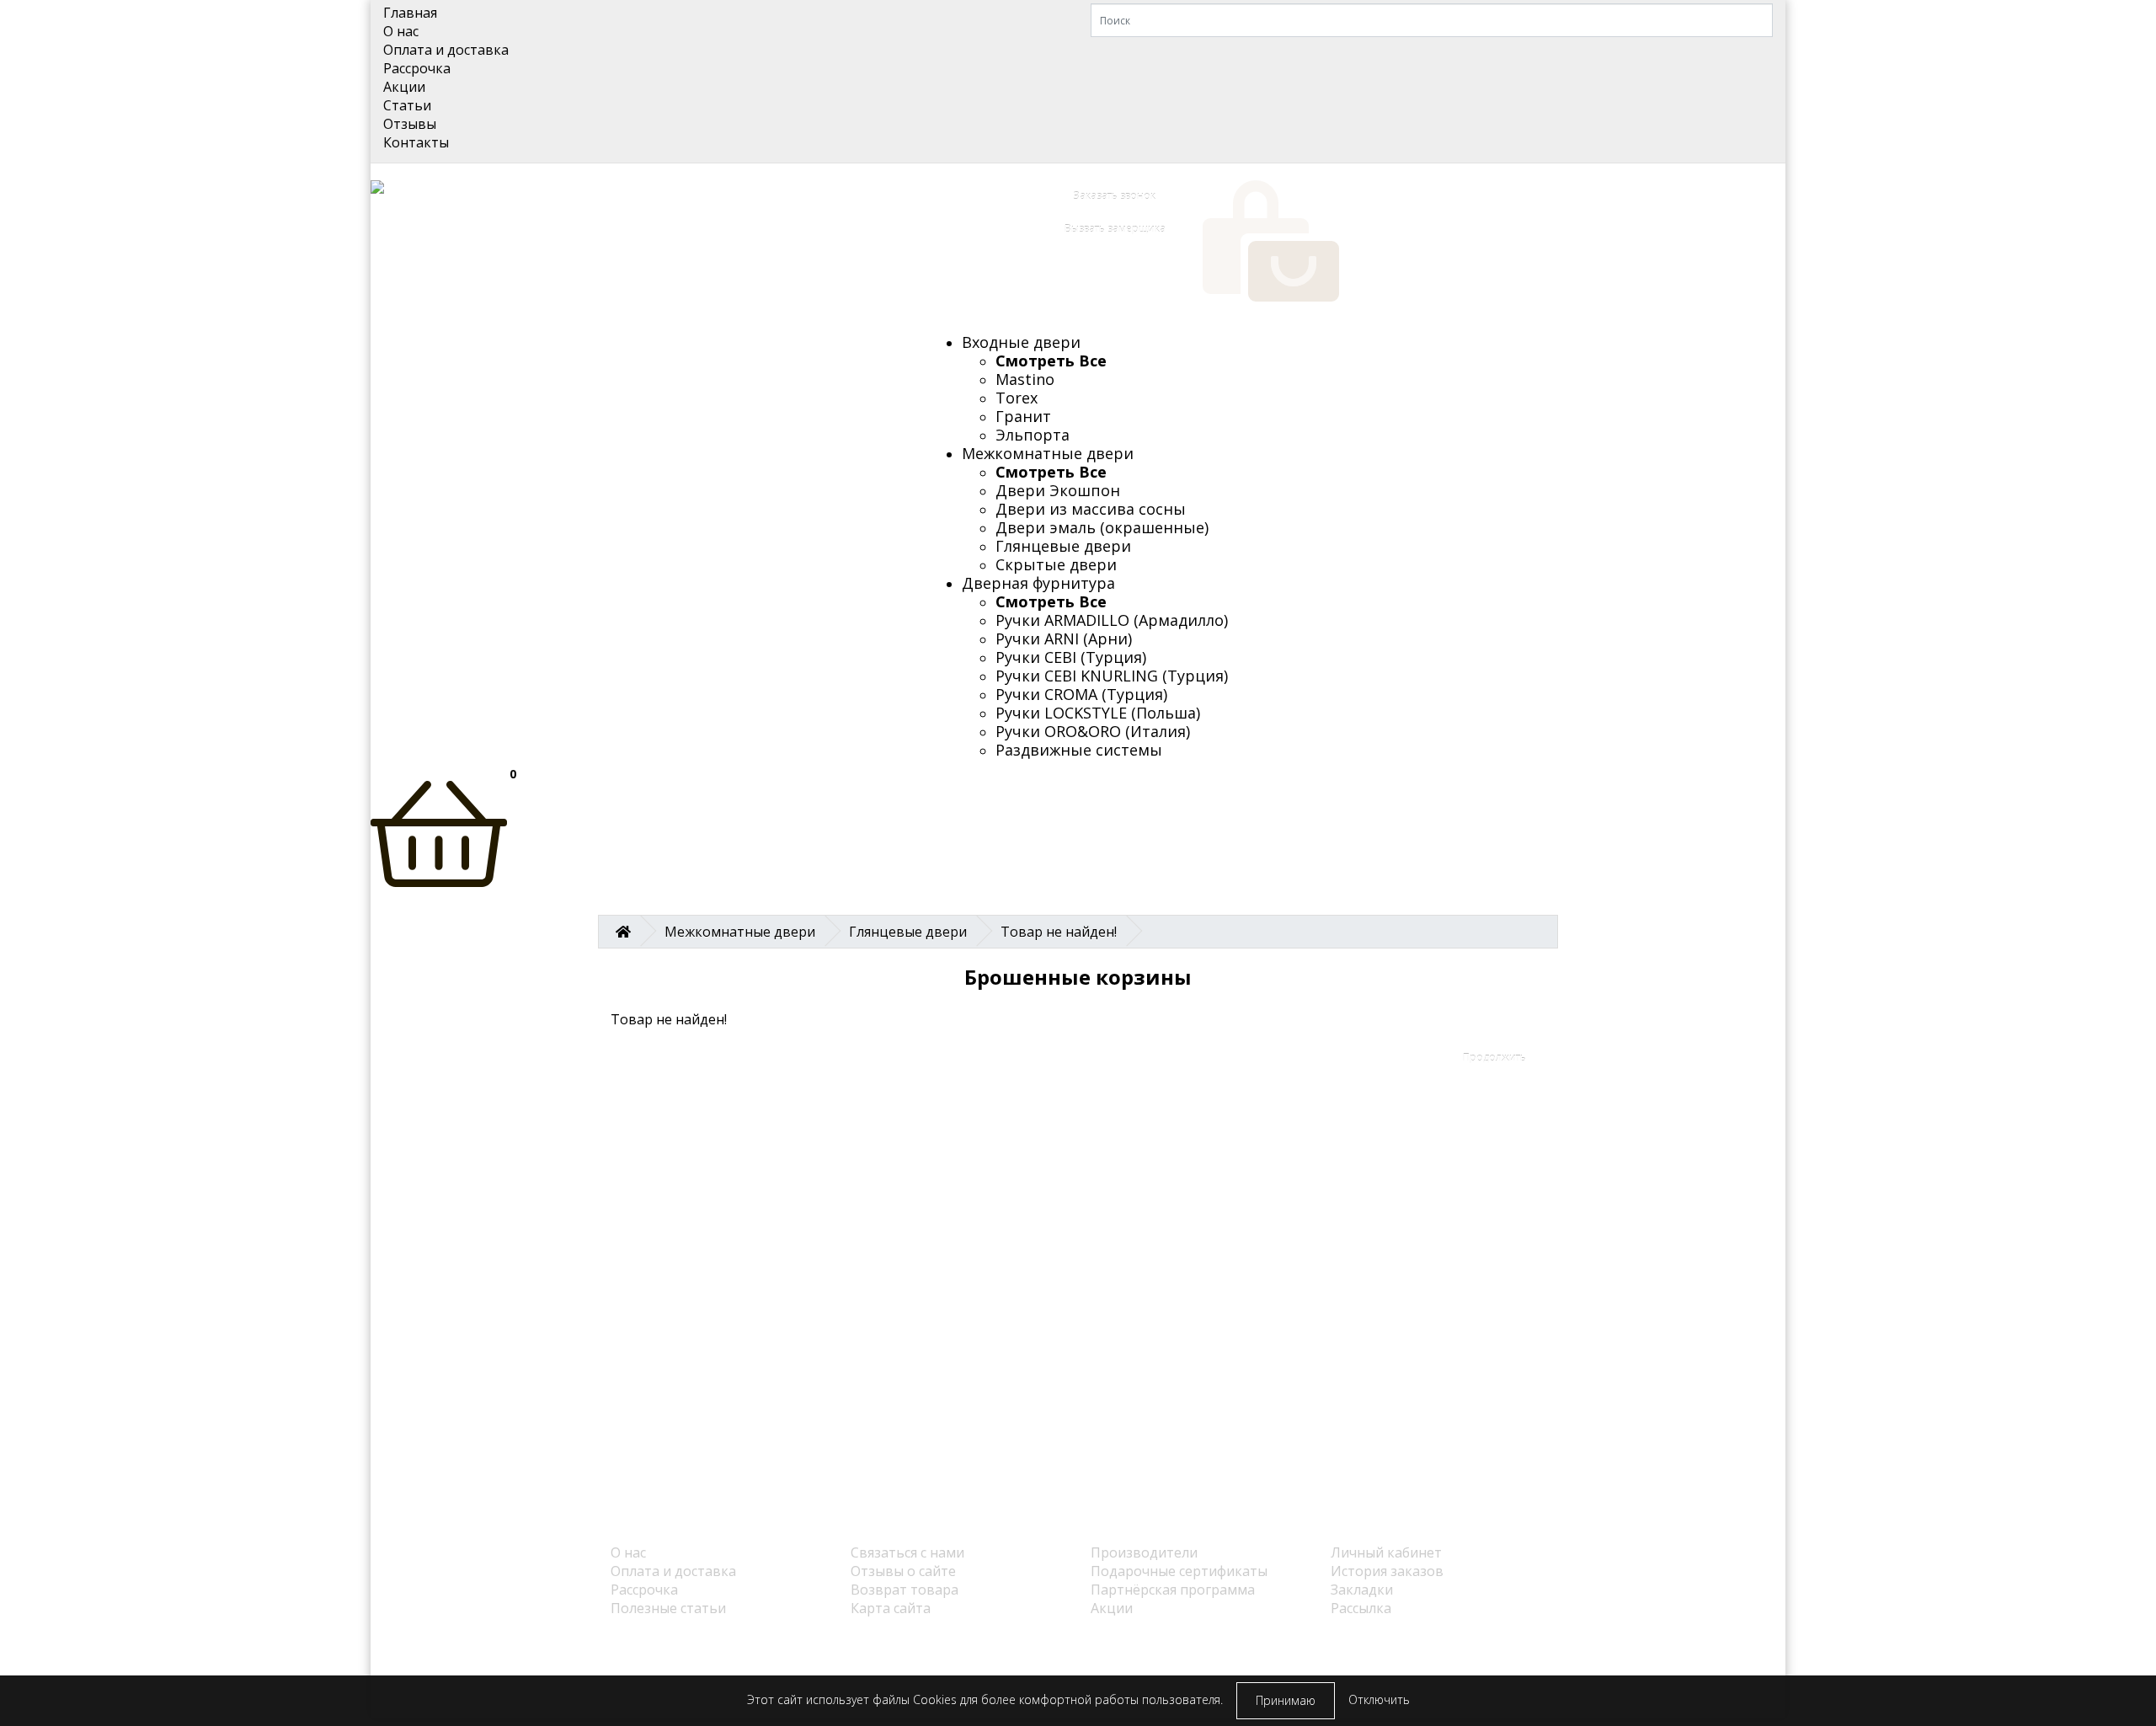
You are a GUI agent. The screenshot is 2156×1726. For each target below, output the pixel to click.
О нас (401, 31)
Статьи (407, 105)
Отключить (1379, 1699)
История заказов (1387, 1571)
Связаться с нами (907, 1552)
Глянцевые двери (908, 932)
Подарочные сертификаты (1179, 1571)
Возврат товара (905, 1590)
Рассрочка (417, 68)
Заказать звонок (1114, 196)
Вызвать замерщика (1115, 229)
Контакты (416, 142)
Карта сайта (891, 1608)
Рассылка (1361, 1608)
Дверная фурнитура (1038, 583)
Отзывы (410, 124)
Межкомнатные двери (1048, 453)
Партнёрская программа (1173, 1590)
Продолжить (1494, 1058)
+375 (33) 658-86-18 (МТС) (747, 233)
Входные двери (1021, 342)
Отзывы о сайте (903, 1571)
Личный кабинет (1386, 1552)
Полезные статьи (668, 1608)
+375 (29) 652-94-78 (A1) (740, 252)
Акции (404, 87)
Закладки (1362, 1590)
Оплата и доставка (446, 50)
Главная (410, 13)
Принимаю (1286, 1700)
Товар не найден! (1059, 932)
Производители (1144, 1552)
